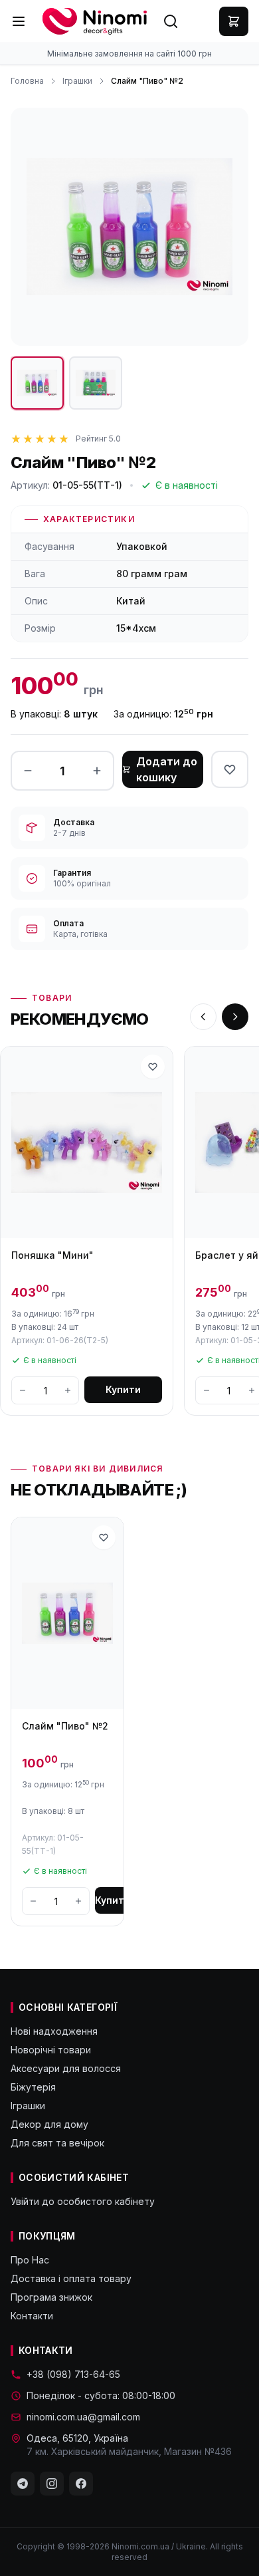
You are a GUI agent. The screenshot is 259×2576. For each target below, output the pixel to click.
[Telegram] (23, 2484)
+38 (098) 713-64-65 (73, 2374)
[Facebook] (81, 2484)
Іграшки (77, 81)
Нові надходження (54, 2031)
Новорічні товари (51, 2050)
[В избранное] (230, 769)
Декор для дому (49, 2124)
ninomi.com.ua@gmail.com (83, 2417)
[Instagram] (52, 2484)
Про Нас (30, 2260)
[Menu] (19, 21)
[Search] (171, 21)
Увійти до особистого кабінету (83, 2201)
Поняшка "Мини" (52, 1255)
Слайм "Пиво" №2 (65, 1726)
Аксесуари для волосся (66, 2068)
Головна (27, 81)
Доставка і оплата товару (71, 2278)
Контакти (32, 2316)
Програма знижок (51, 2297)
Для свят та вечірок (57, 2143)
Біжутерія (33, 2087)
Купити (123, 1389)
